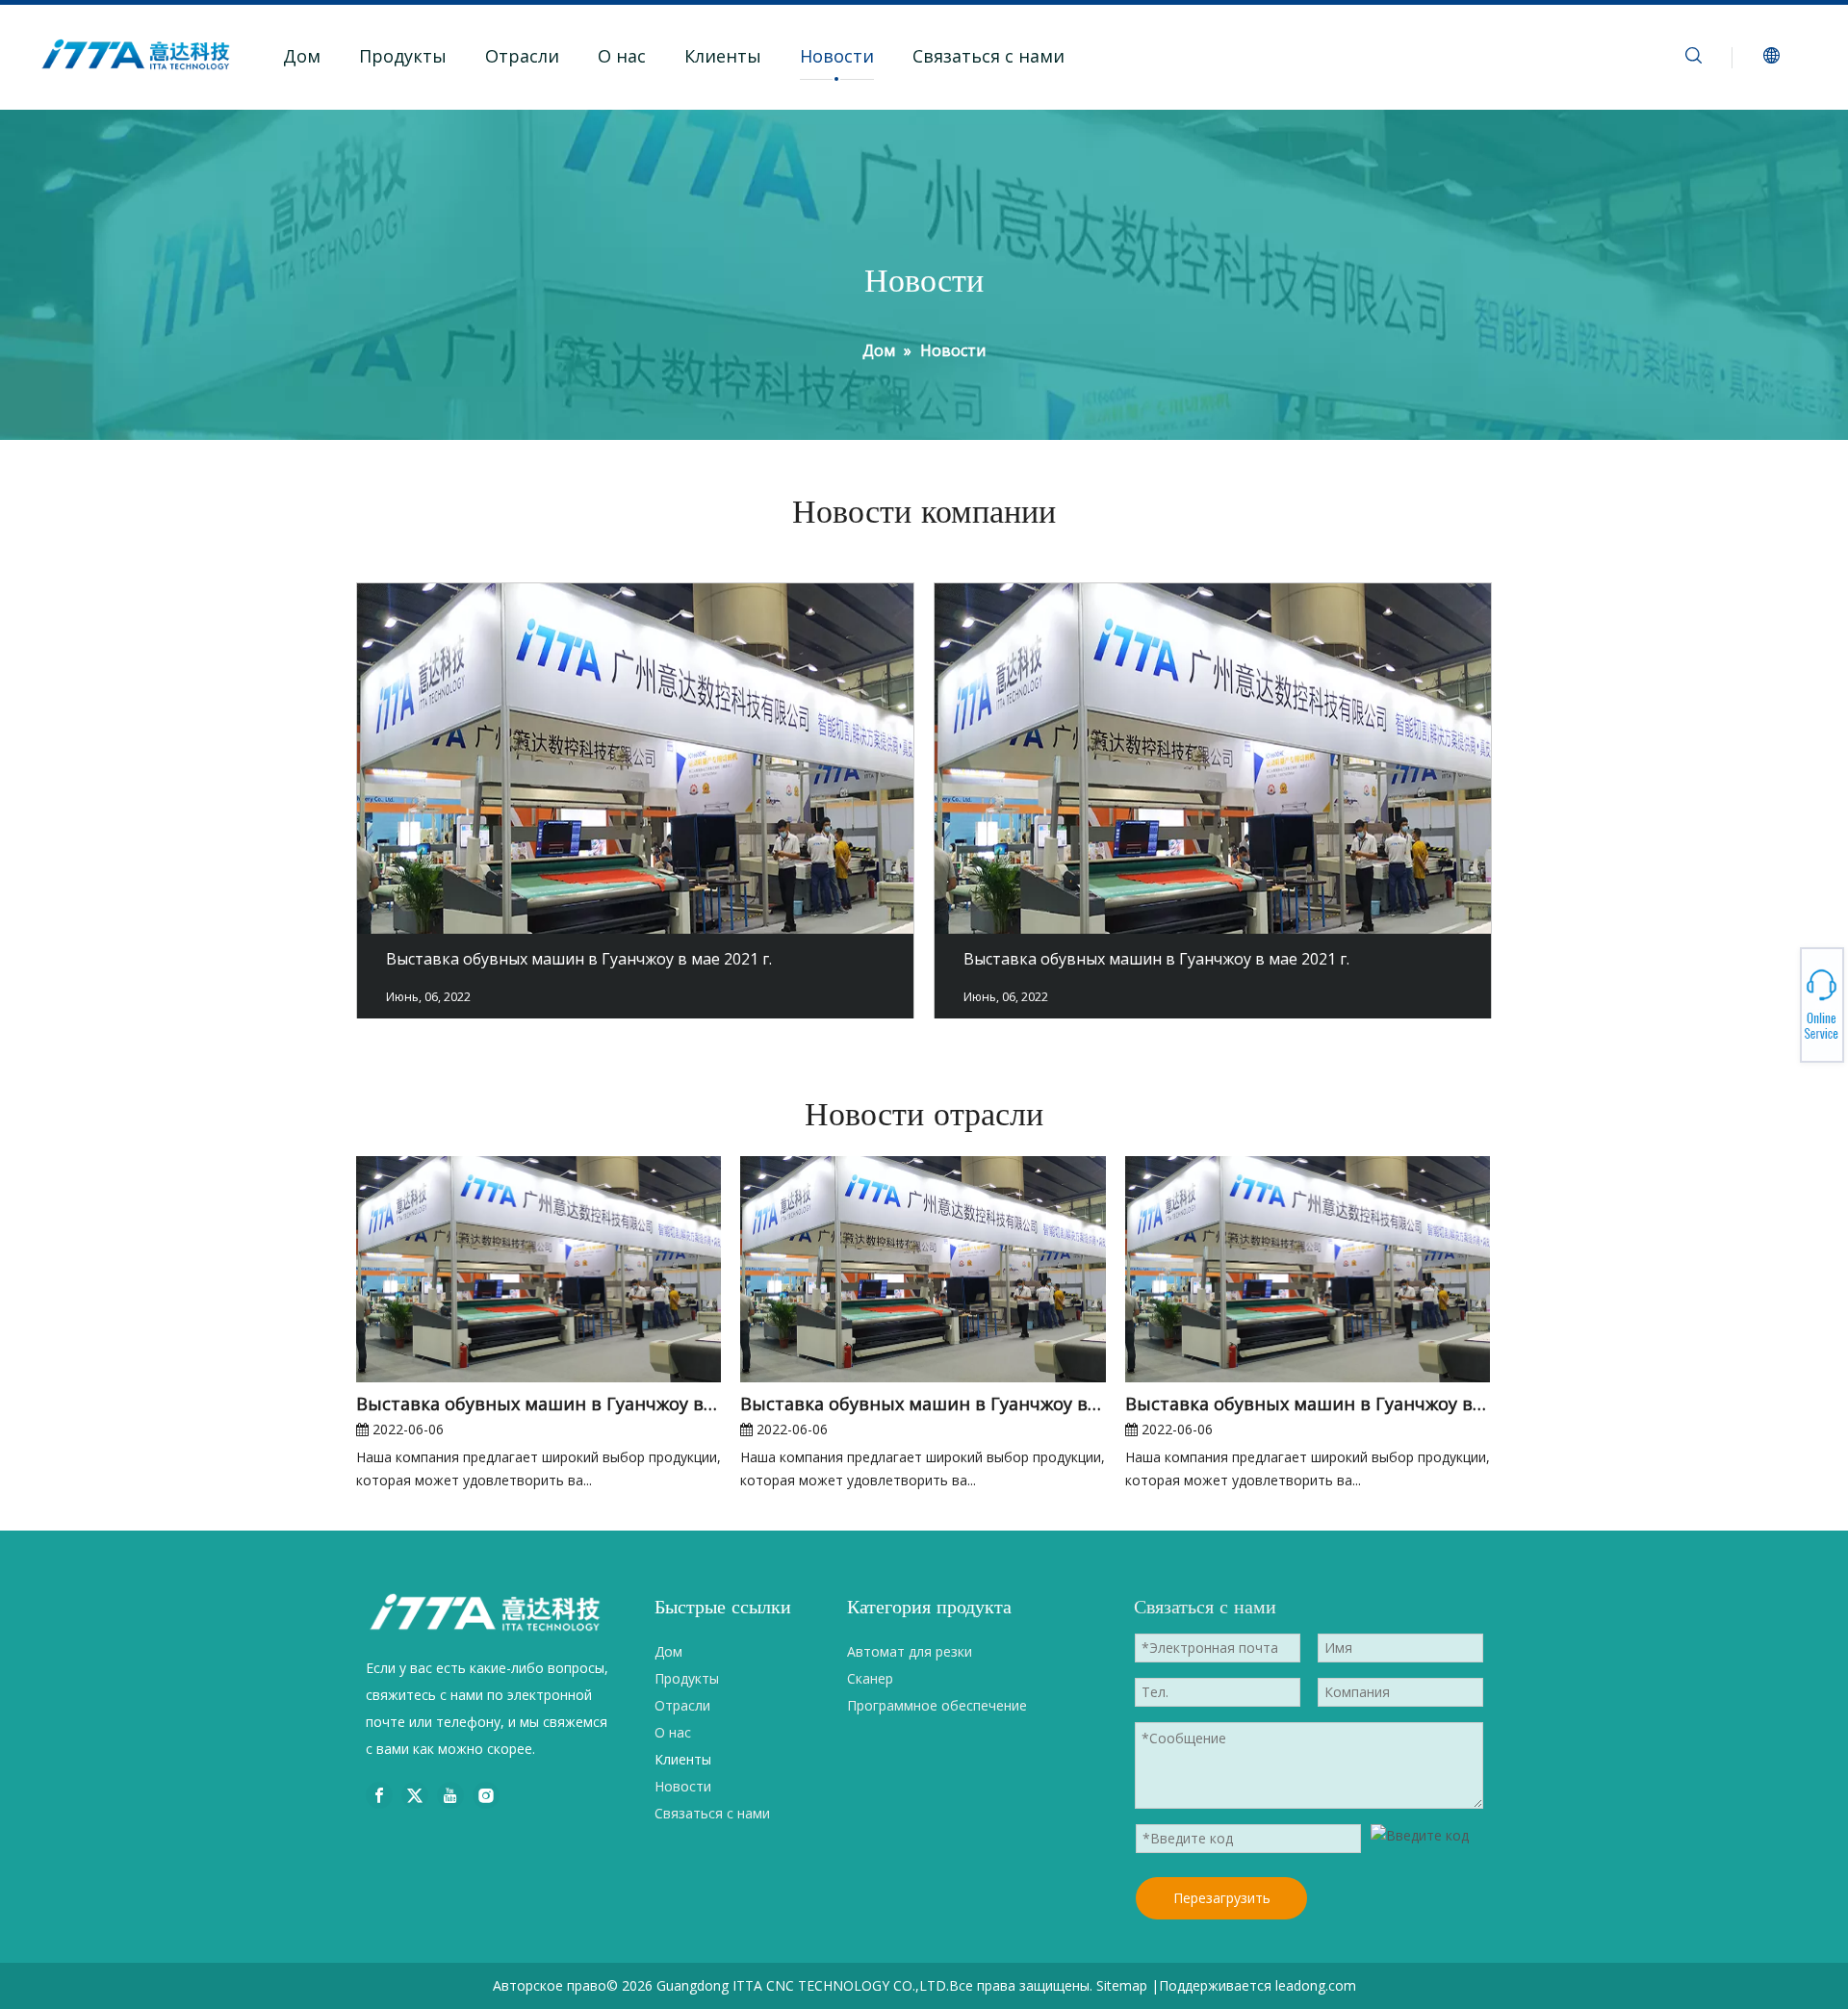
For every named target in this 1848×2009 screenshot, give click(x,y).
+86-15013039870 (1781, 1002)
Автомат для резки (910, 1651)
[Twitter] (415, 1795)
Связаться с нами (988, 56)
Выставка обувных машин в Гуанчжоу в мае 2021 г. (579, 959)
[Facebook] (379, 1795)
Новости (837, 56)
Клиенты (723, 56)
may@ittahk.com (1781, 1007)
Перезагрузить (1222, 1898)
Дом (302, 56)
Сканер (870, 1678)
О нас (622, 56)
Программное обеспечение (937, 1705)
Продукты (403, 56)
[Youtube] (450, 1795)
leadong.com (1316, 1985)
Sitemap (1122, 1985)
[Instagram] (486, 1795)
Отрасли (522, 56)
